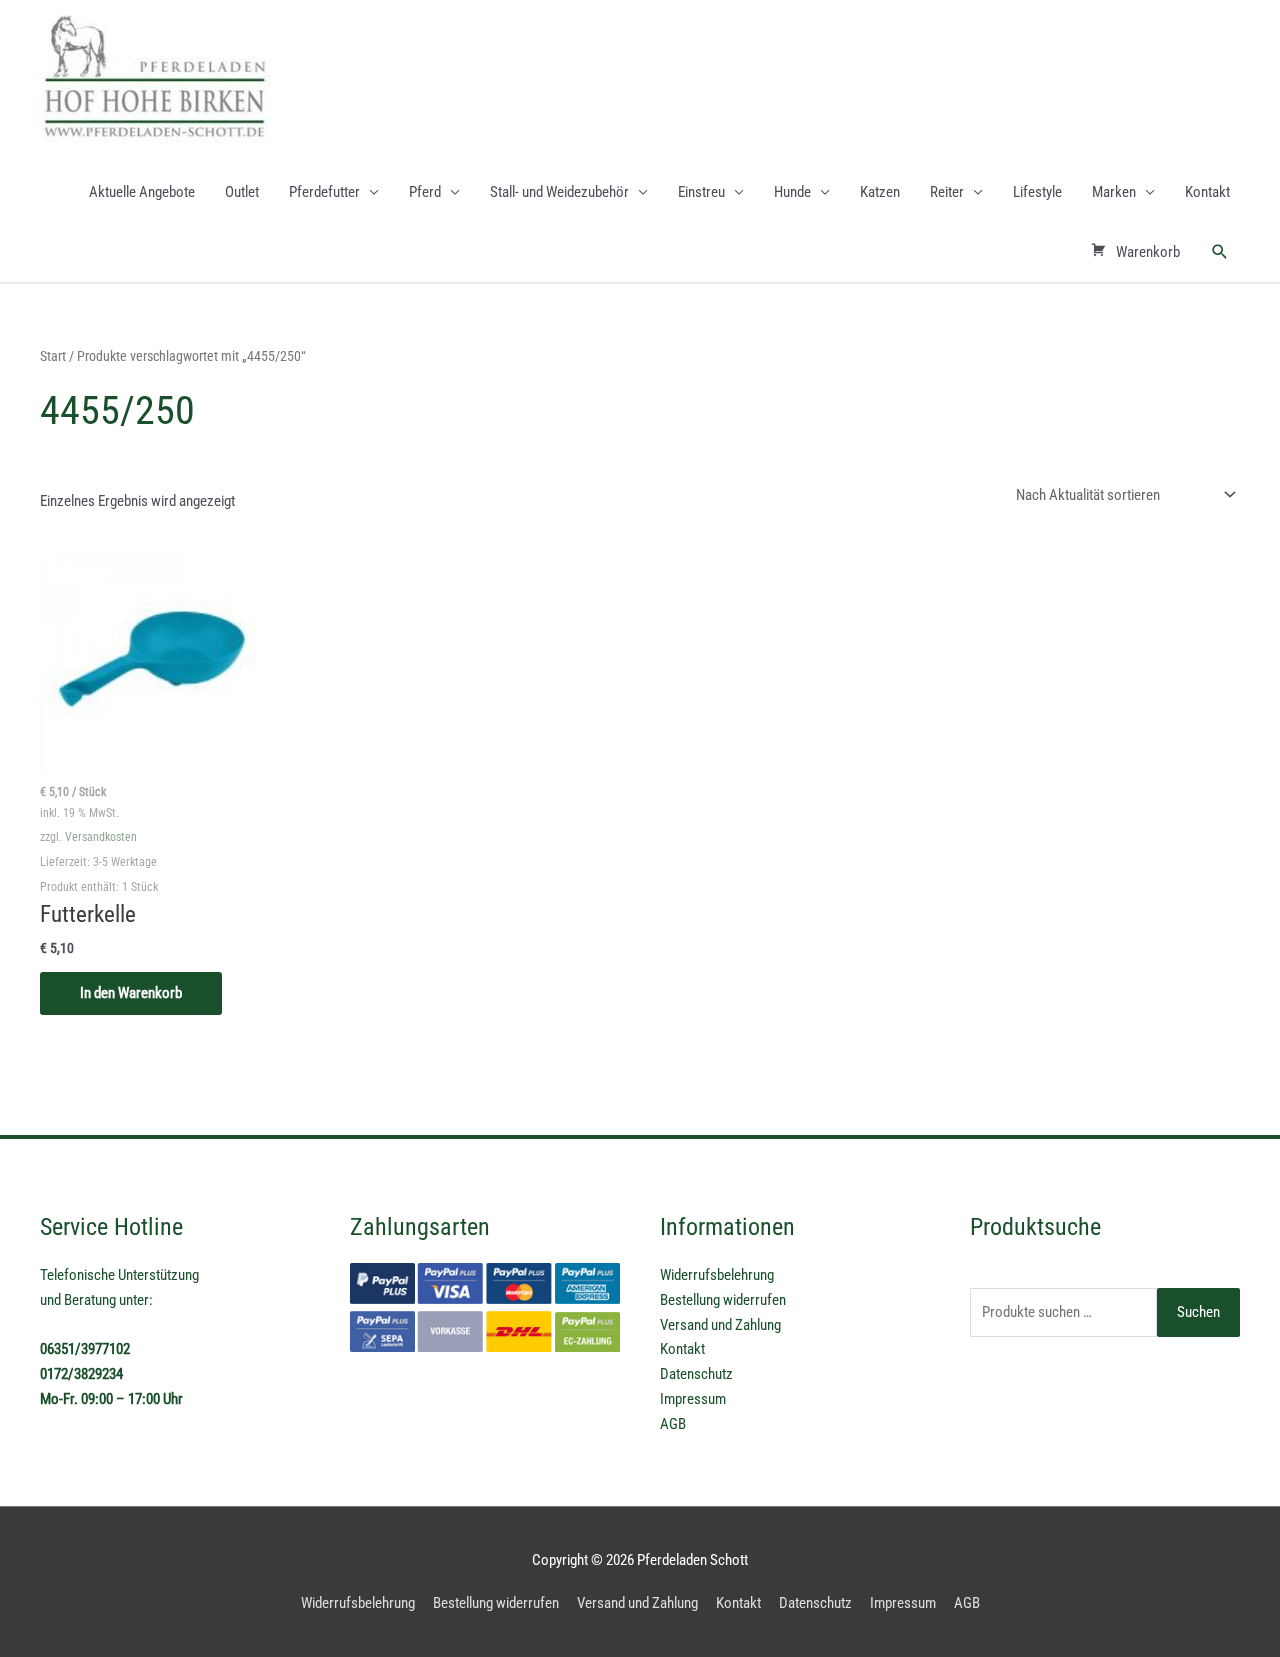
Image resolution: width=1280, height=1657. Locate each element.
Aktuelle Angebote (142, 192)
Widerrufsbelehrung (717, 1275)
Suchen (1198, 1312)
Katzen (880, 192)
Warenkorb (1148, 252)
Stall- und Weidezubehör (559, 192)
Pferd (425, 192)
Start (53, 356)
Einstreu (701, 192)
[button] (1220, 252)
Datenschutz (696, 1374)
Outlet (242, 192)
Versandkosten (101, 837)
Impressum (693, 1399)
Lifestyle (1037, 192)
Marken (1114, 192)
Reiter (947, 192)
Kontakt (1207, 192)
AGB (673, 1424)
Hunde (792, 192)
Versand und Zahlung (720, 1325)
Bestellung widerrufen (723, 1300)
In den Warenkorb (131, 993)
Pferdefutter (324, 192)
